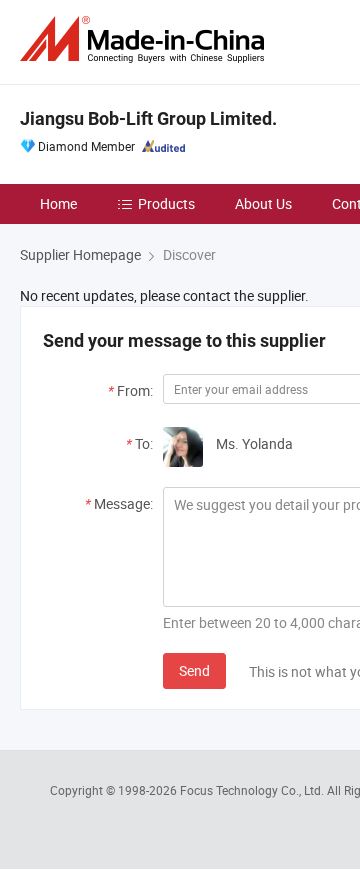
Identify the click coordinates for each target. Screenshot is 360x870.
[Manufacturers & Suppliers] (146, 39)
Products (166, 203)
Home (58, 203)
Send (194, 670)
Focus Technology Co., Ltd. (253, 790)
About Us (263, 203)
